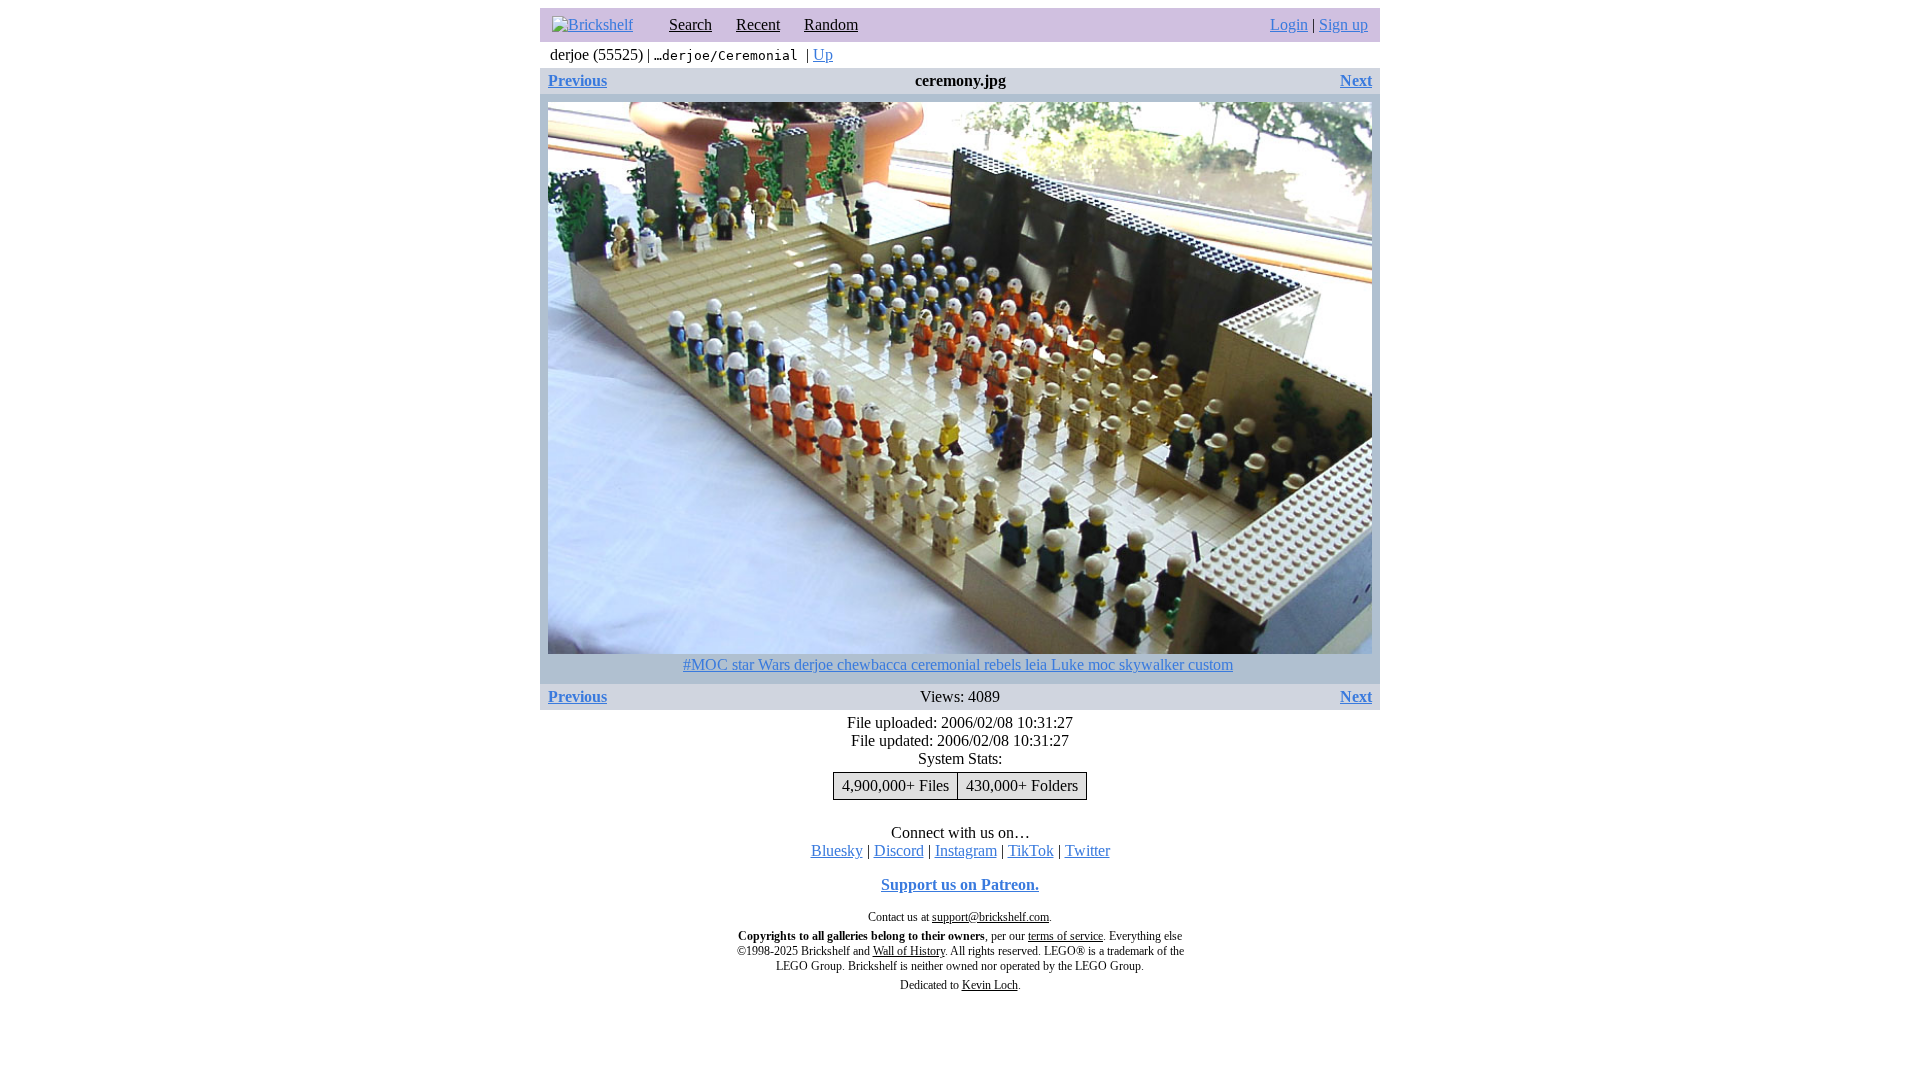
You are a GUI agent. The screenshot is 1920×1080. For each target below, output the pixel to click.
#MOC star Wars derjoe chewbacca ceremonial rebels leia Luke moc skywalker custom (958, 664)
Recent (758, 24)
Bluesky (837, 850)
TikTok (1031, 850)
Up (823, 54)
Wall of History (909, 951)
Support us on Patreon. (960, 884)
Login (1289, 24)
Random (831, 24)
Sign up (1343, 24)
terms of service (1065, 936)
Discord (899, 850)
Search (690, 24)
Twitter (1087, 850)
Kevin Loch (990, 985)
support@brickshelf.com (990, 917)
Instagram (966, 850)
